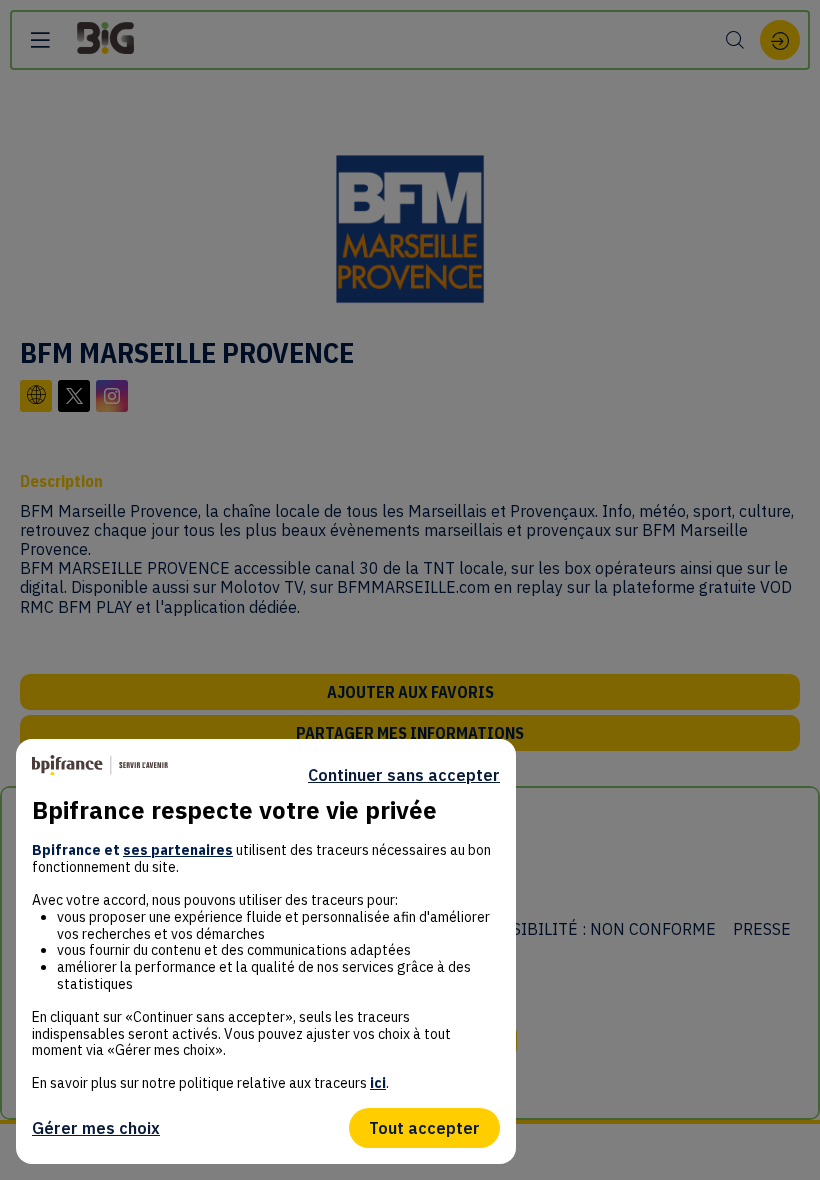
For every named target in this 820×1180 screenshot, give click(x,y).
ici (378, 1083)
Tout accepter (424, 1128)
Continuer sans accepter (404, 775)
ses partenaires (178, 850)
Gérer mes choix (96, 1128)
